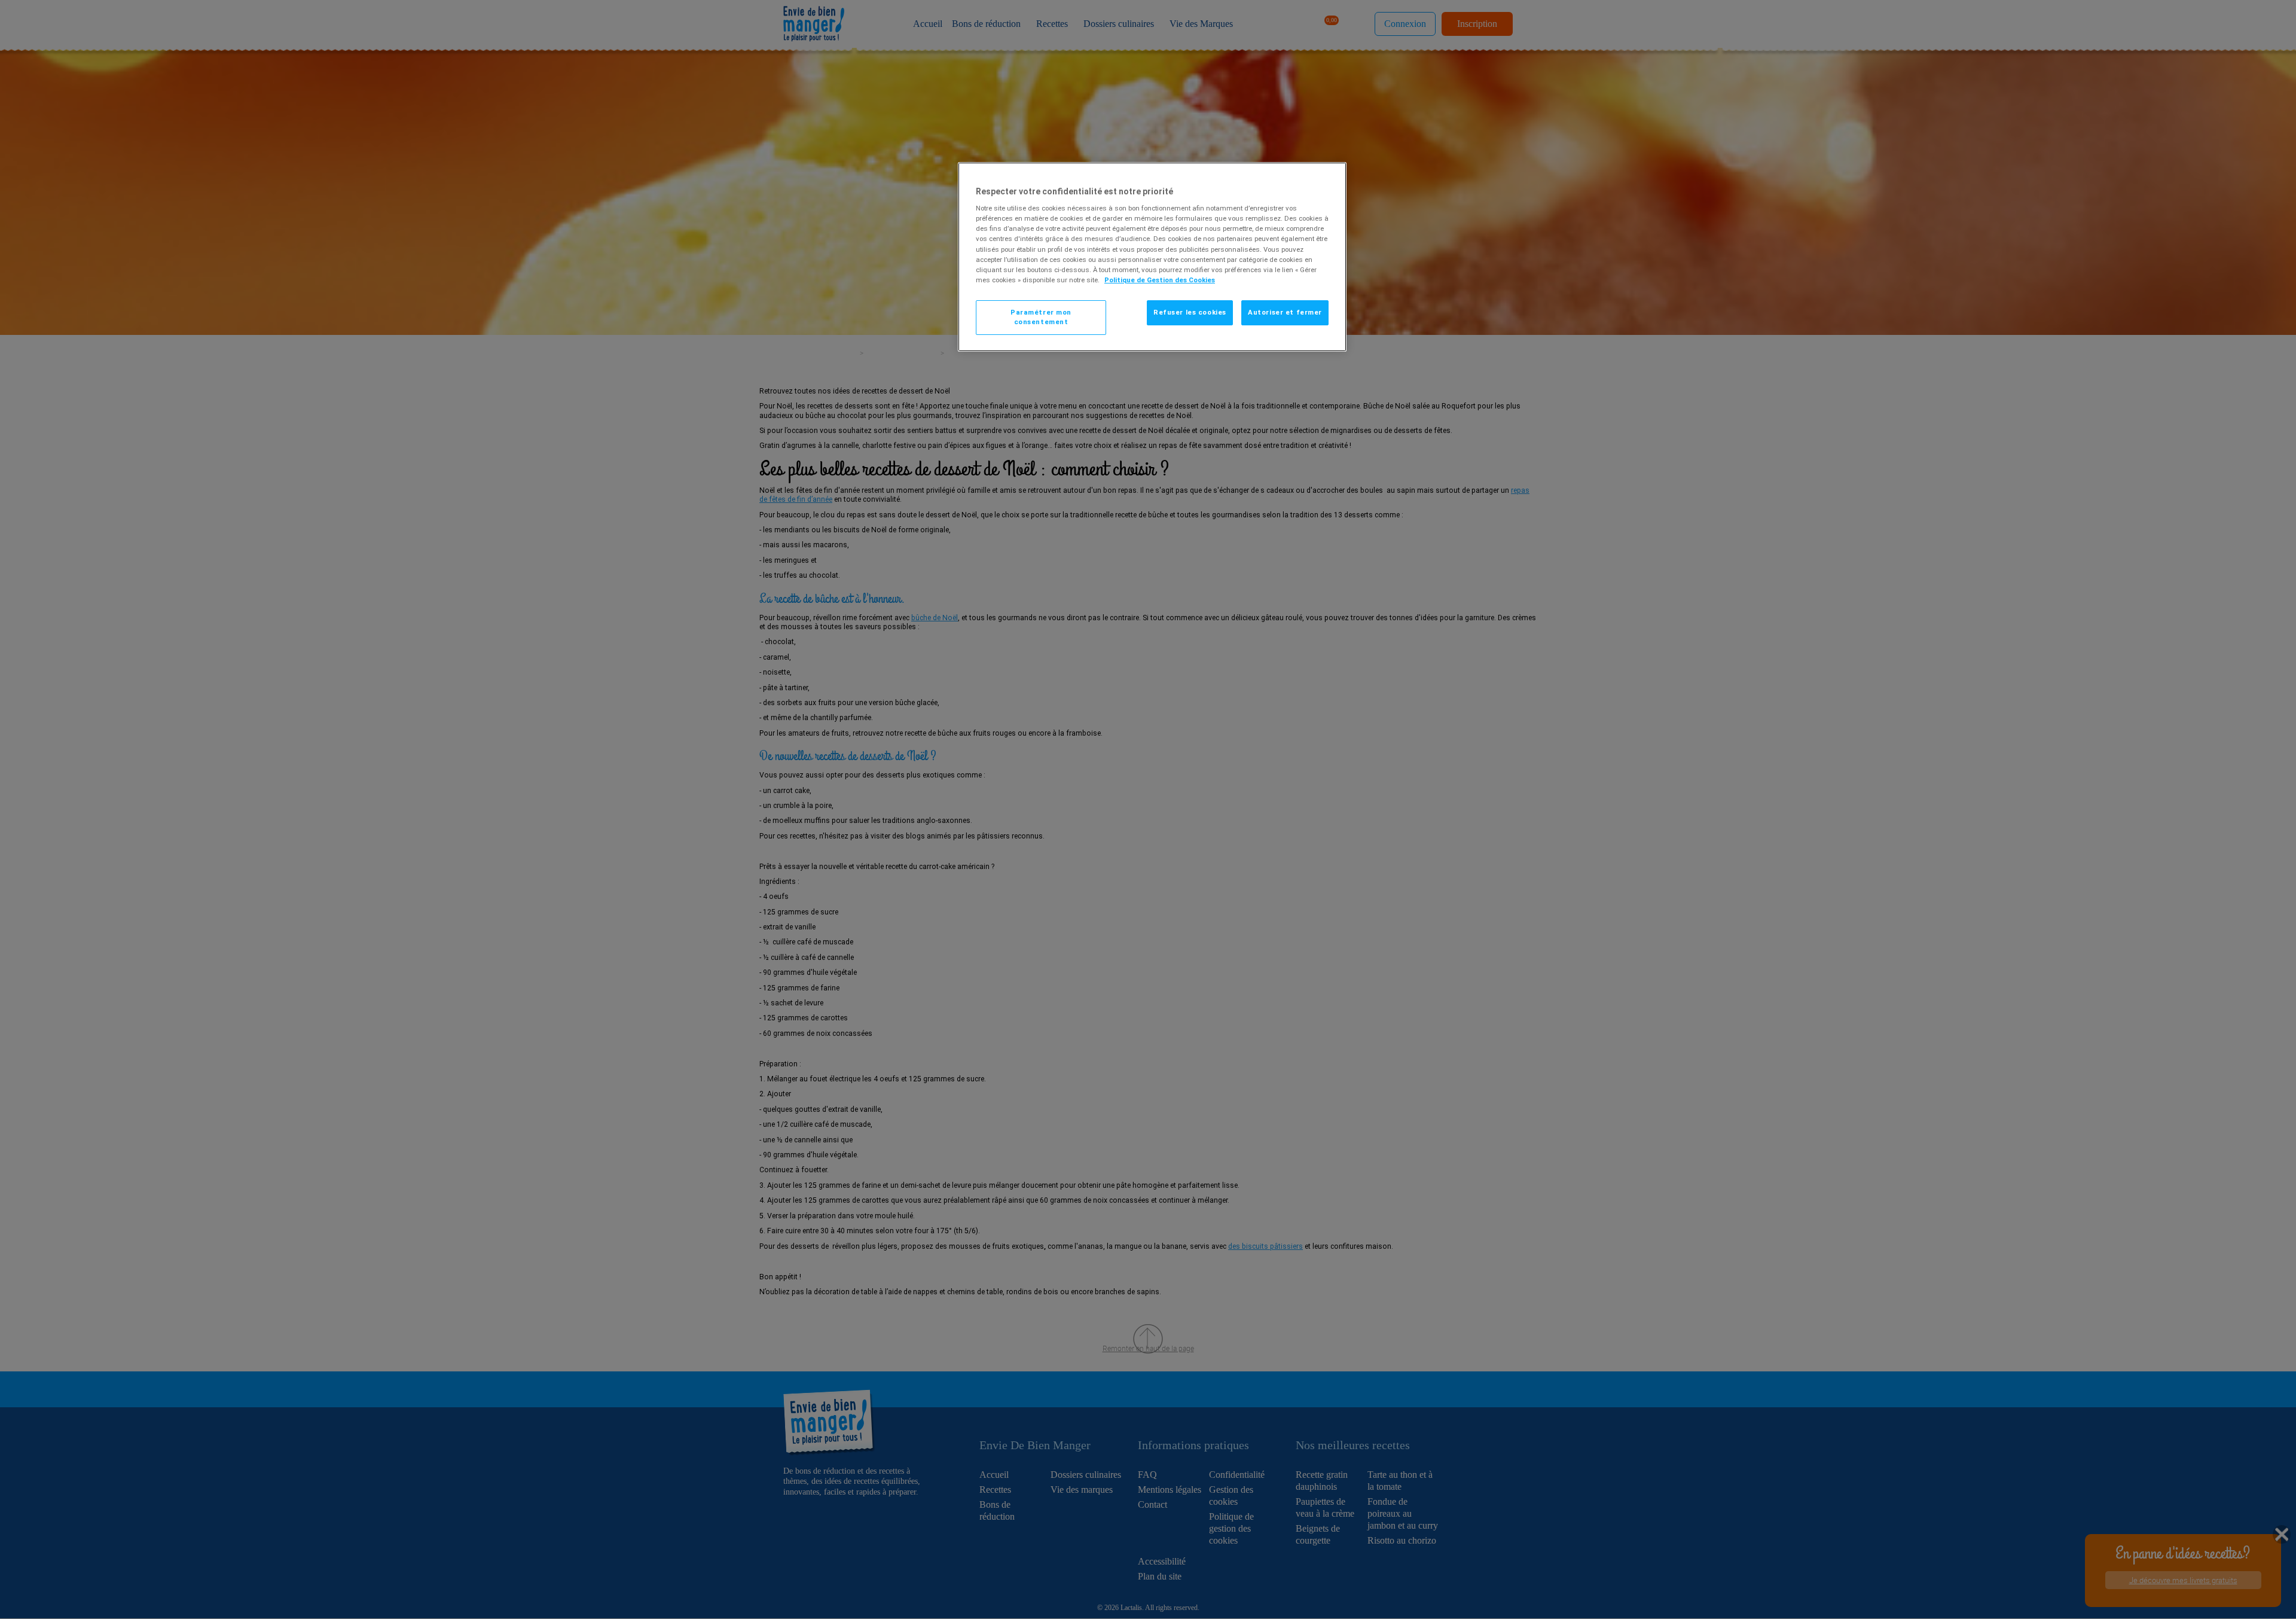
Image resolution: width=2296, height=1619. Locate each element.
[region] (1152, 257)
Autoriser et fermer (1285, 312)
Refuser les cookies (1190, 312)
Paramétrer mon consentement (1041, 317)
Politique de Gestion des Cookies (1160, 280)
